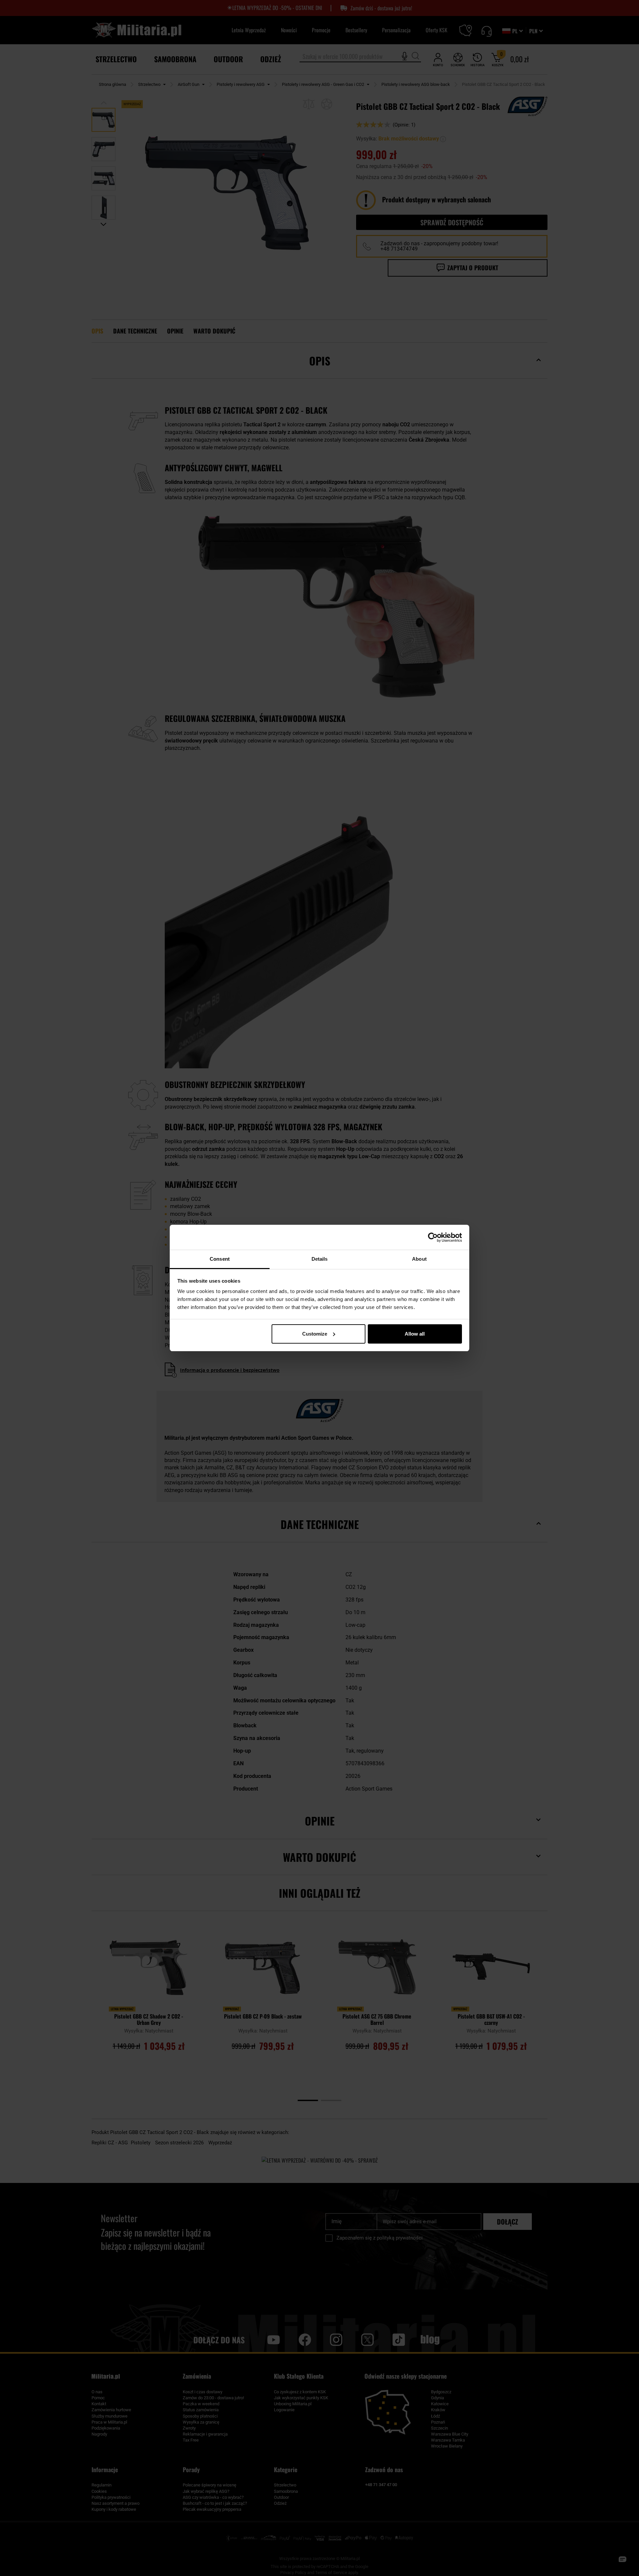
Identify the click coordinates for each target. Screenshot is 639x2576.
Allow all (415, 1334)
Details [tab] (320, 1259)
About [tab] (419, 1259)
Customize (315, 1334)
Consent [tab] (220, 1259)
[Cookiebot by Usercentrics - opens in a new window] (433, 1237)
